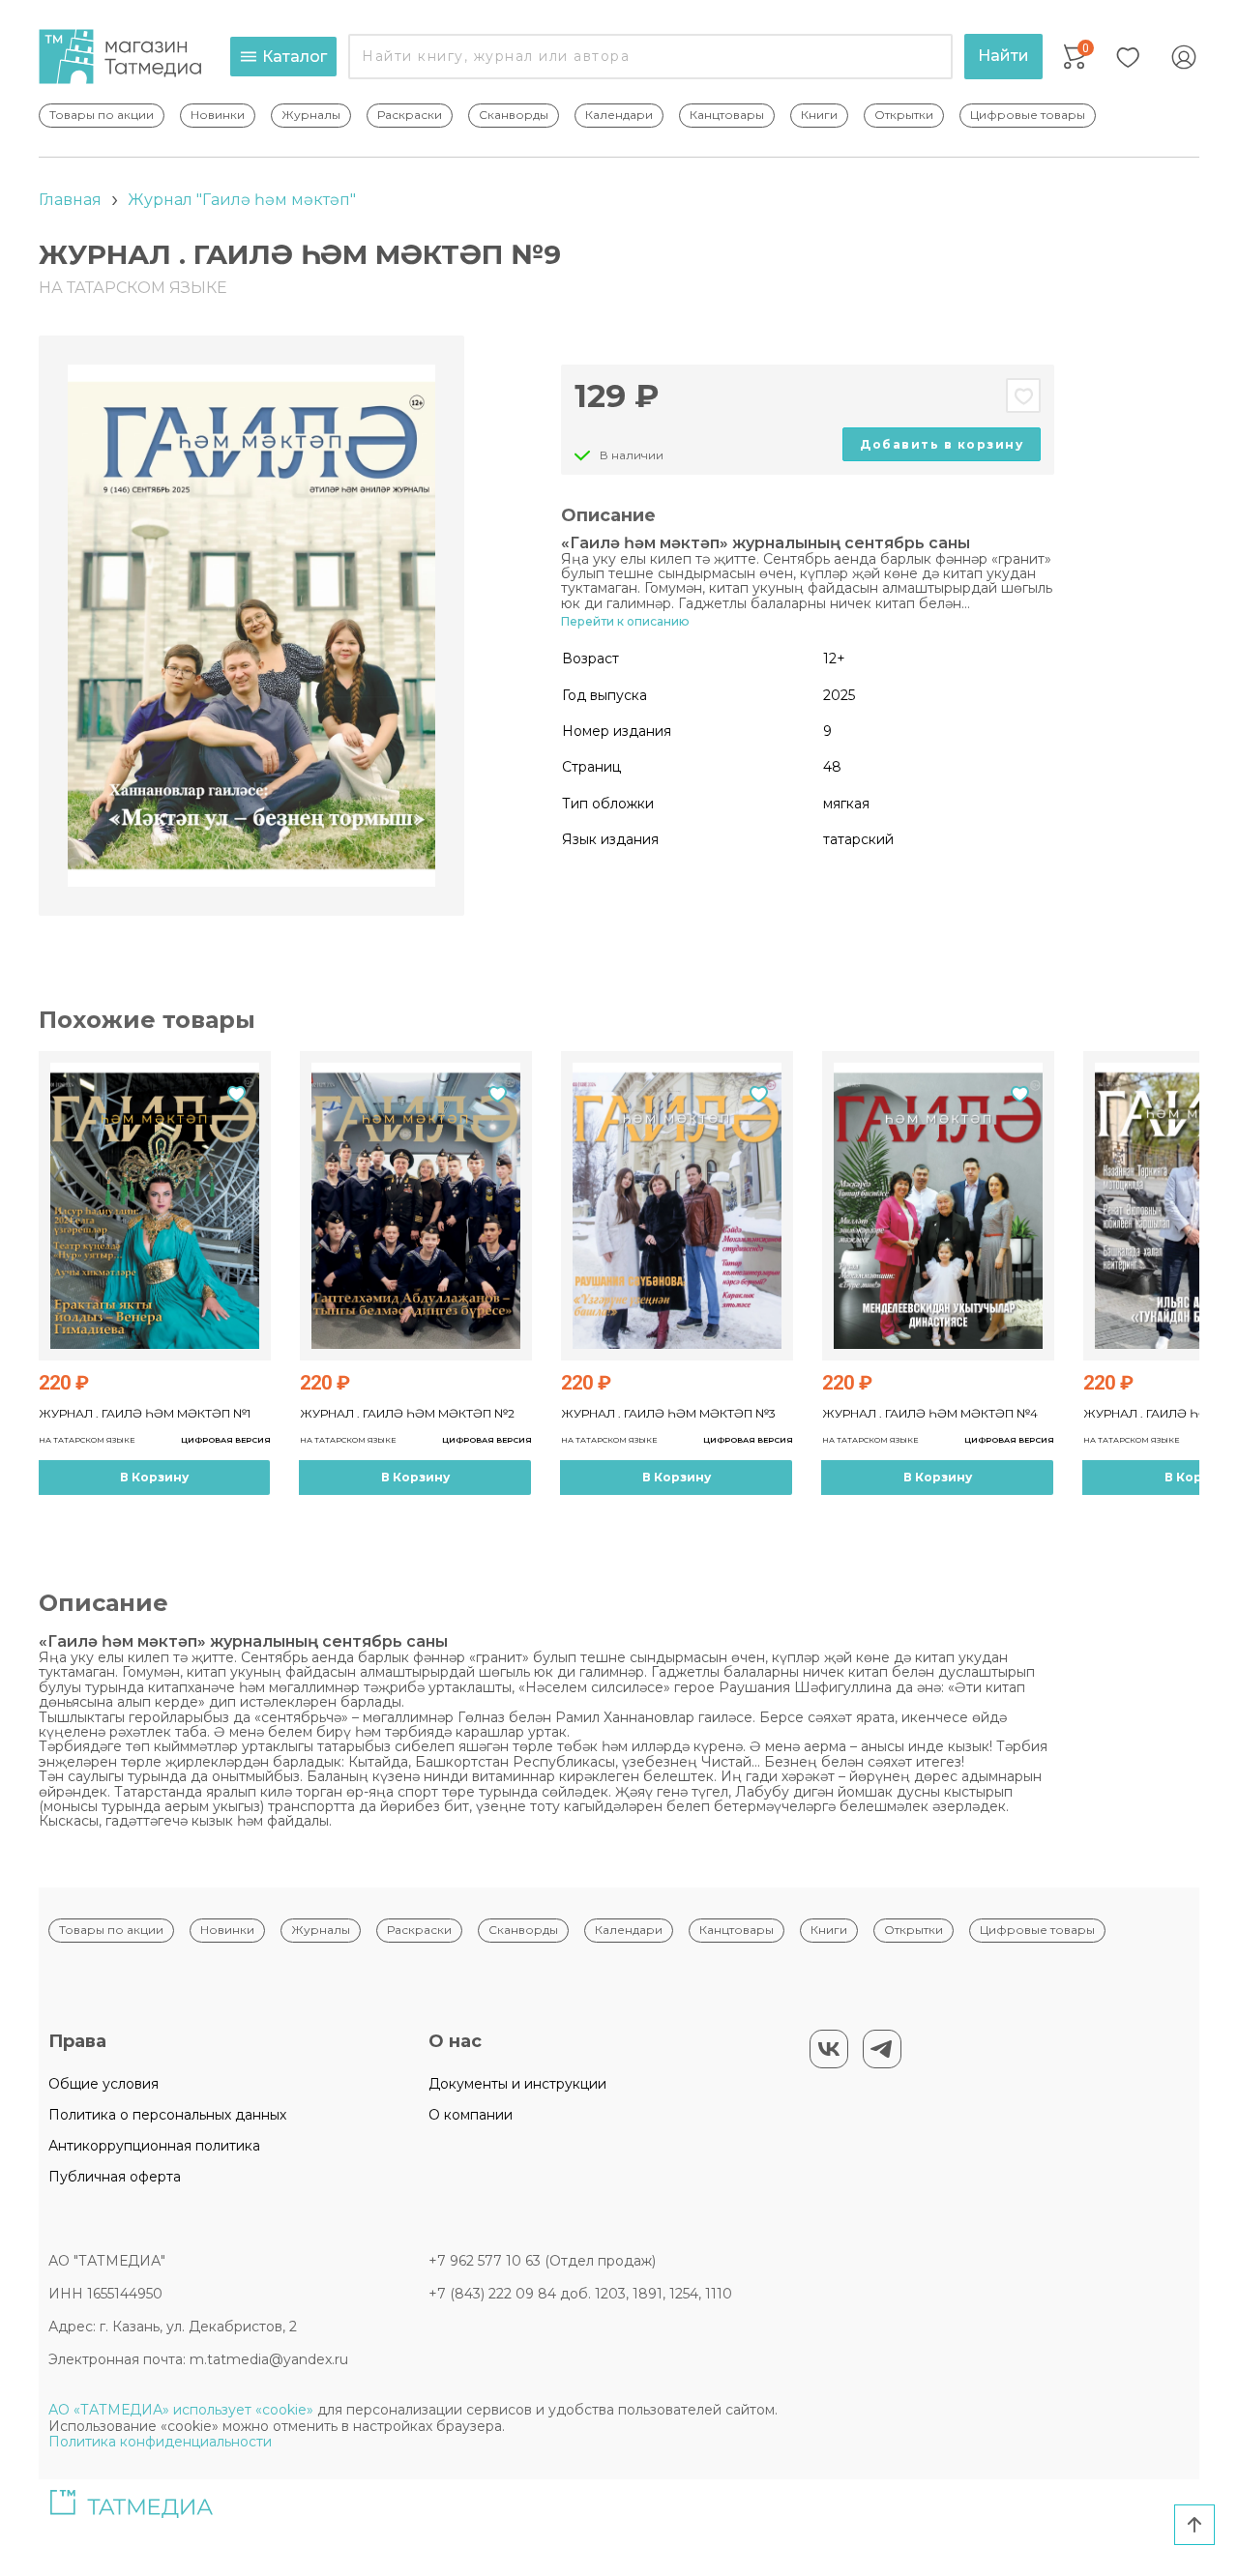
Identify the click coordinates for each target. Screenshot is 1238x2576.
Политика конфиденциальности (160, 2442)
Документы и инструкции (517, 2084)
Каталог (295, 57)
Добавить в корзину (942, 444)
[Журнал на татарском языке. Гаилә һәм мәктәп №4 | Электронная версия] (938, 1206)
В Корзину (154, 1477)
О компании (471, 2115)
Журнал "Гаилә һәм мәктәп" (242, 200)
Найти (1003, 56)
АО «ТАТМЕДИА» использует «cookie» (181, 2410)
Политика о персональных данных (167, 2115)
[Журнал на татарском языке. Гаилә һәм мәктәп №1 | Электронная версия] (155, 1206)
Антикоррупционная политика (154, 2146)
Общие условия (103, 2084)
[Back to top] (1194, 2525)
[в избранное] (1023, 395)
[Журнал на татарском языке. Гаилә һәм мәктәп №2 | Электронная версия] (416, 1206)
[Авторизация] (1184, 57)
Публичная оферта (115, 2177)
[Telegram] (882, 2049)
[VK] (829, 2049)
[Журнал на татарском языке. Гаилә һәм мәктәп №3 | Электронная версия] (677, 1206)
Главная (70, 200)
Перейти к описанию (625, 621)
